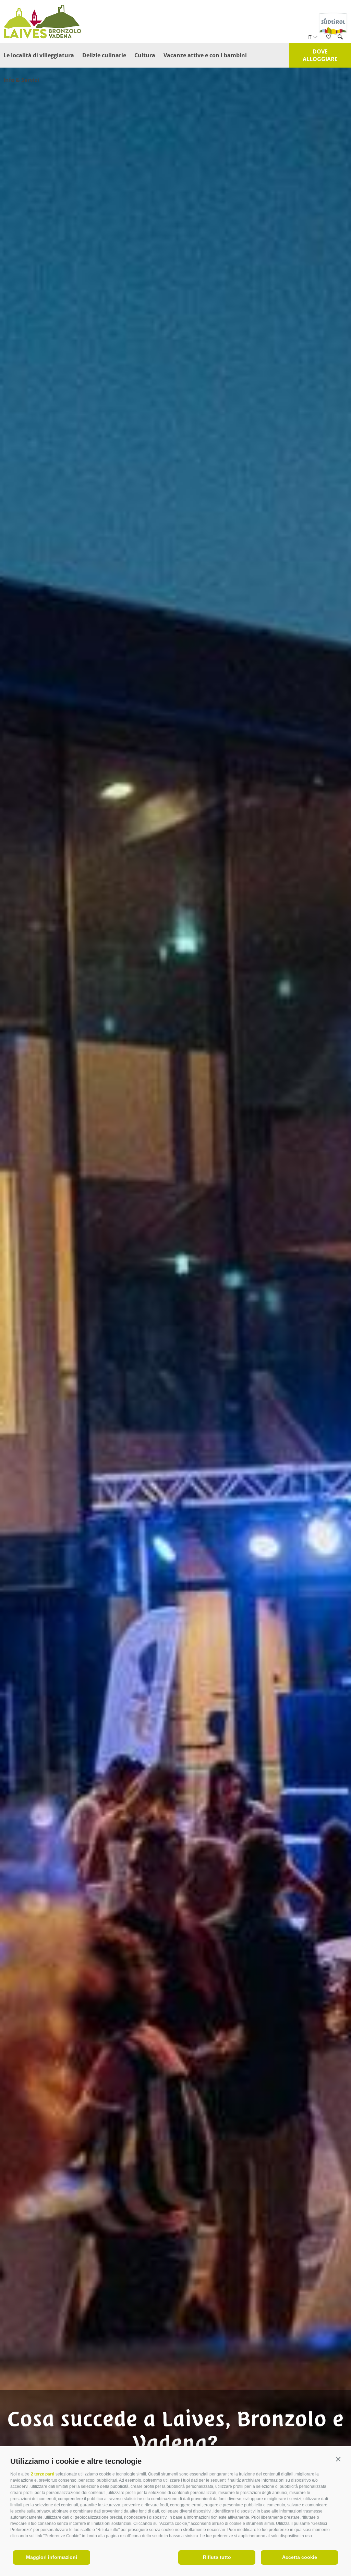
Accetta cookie (300, 2557)
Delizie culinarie (104, 55)
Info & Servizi (21, 80)
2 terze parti (43, 2474)
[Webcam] (338, 117)
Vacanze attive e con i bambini (205, 55)
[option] (175, 1301)
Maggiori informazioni (52, 2557)
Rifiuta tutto (217, 2557)
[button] (338, 2460)
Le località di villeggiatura (39, 55)
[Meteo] (338, 97)
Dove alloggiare (320, 55)
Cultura (145, 55)
